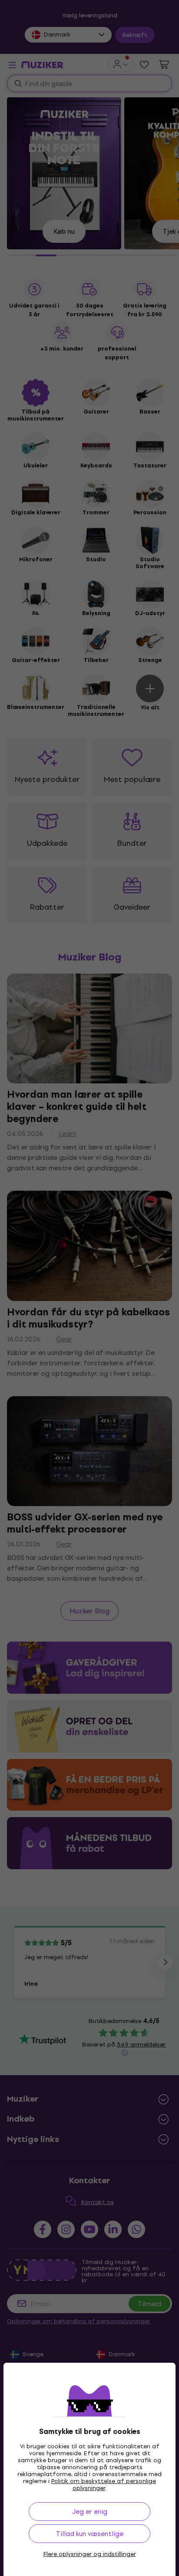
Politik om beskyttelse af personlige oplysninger (104, 2485)
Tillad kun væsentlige (90, 2534)
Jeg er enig (90, 2511)
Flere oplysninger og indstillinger (90, 2554)
